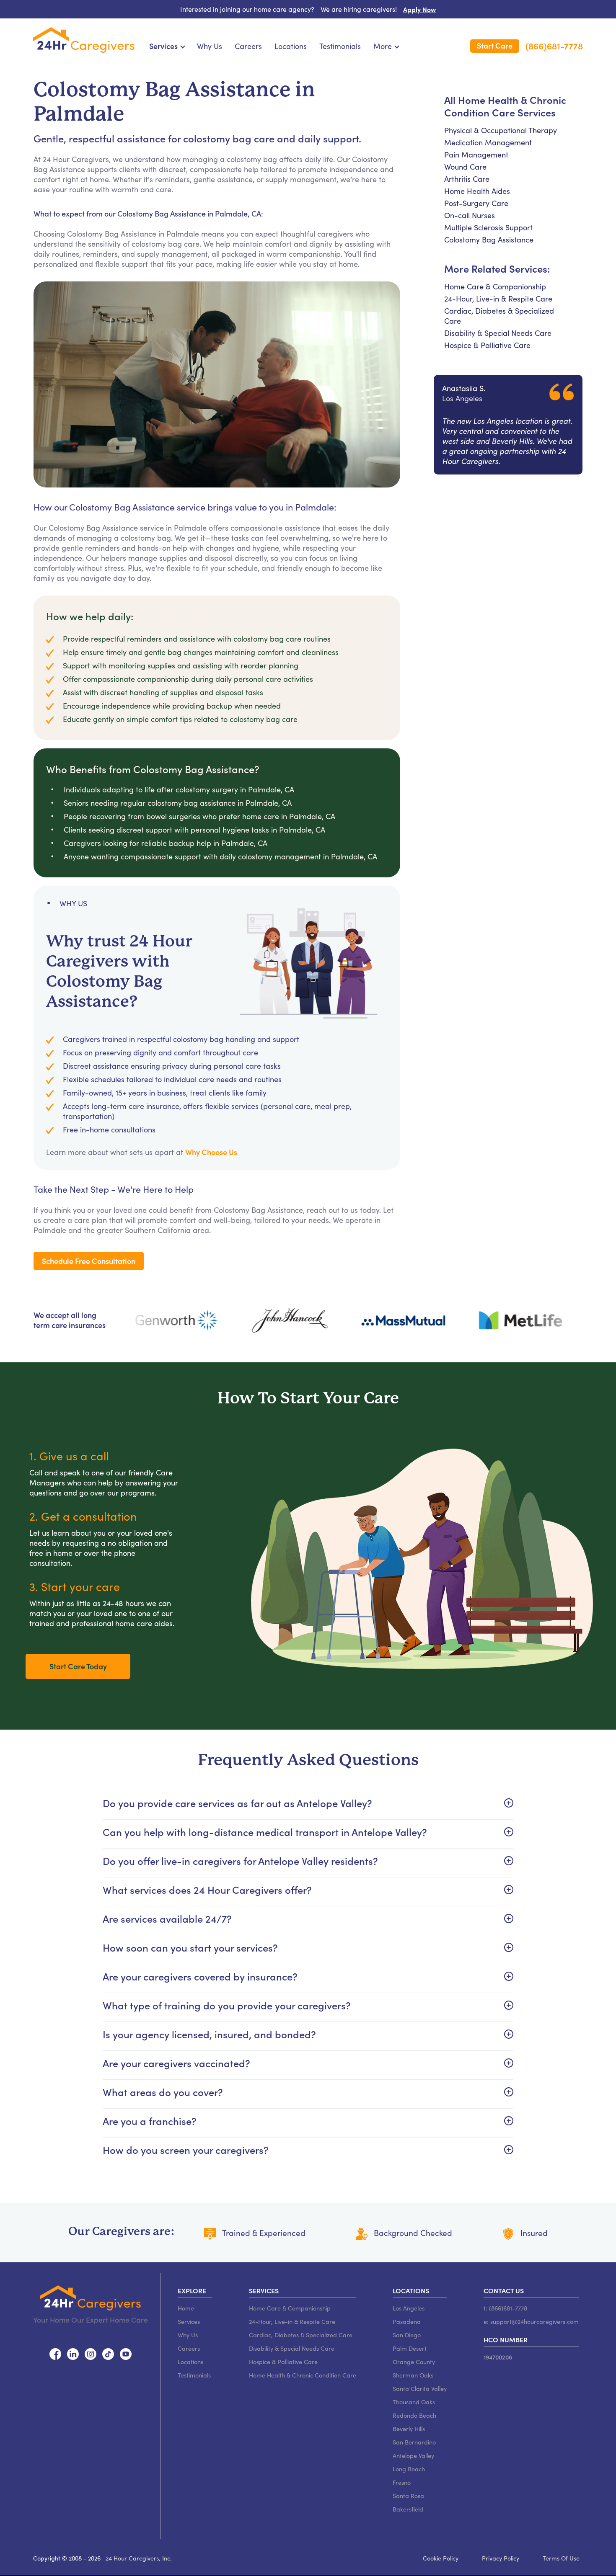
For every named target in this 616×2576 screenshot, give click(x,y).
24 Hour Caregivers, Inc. (139, 2558)
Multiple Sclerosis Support (488, 227)
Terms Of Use (561, 2558)
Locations (291, 46)
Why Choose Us (211, 1152)
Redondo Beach (414, 2415)
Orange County (414, 2362)
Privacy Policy (501, 2558)
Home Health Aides (477, 191)
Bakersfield (408, 2509)
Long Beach (409, 2469)
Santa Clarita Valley (420, 2388)
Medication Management (488, 142)
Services (189, 2321)
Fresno (402, 2482)
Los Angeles (409, 2308)
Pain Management (476, 155)
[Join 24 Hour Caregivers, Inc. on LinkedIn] (73, 2353)
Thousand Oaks (414, 2402)
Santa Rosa (408, 2496)
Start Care (495, 45)
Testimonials (340, 46)
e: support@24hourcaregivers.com (531, 2321)
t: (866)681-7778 (505, 2308)
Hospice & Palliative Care (487, 345)
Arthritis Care (467, 179)
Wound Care (465, 167)
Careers (248, 46)
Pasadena (407, 2321)
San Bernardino (414, 2442)
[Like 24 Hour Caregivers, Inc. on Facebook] (55, 2353)
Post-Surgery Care (476, 203)
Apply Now (419, 9)
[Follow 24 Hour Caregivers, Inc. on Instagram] (91, 2353)
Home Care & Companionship (495, 286)
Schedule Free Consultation (89, 1261)
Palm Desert (410, 2348)
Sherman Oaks (413, 2375)
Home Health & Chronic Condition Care (303, 2375)
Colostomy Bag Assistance (489, 240)
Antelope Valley (413, 2455)
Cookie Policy (441, 2558)
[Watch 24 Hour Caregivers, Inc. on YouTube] (126, 2353)
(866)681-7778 (554, 46)
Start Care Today (78, 1666)
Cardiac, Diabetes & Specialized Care (301, 2335)
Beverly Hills (409, 2429)
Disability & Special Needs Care (498, 333)
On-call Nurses (470, 215)
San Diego (407, 2335)
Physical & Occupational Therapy (501, 130)
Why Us (210, 46)
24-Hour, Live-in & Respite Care (498, 299)
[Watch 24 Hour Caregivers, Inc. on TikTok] (108, 2353)
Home (186, 2308)
